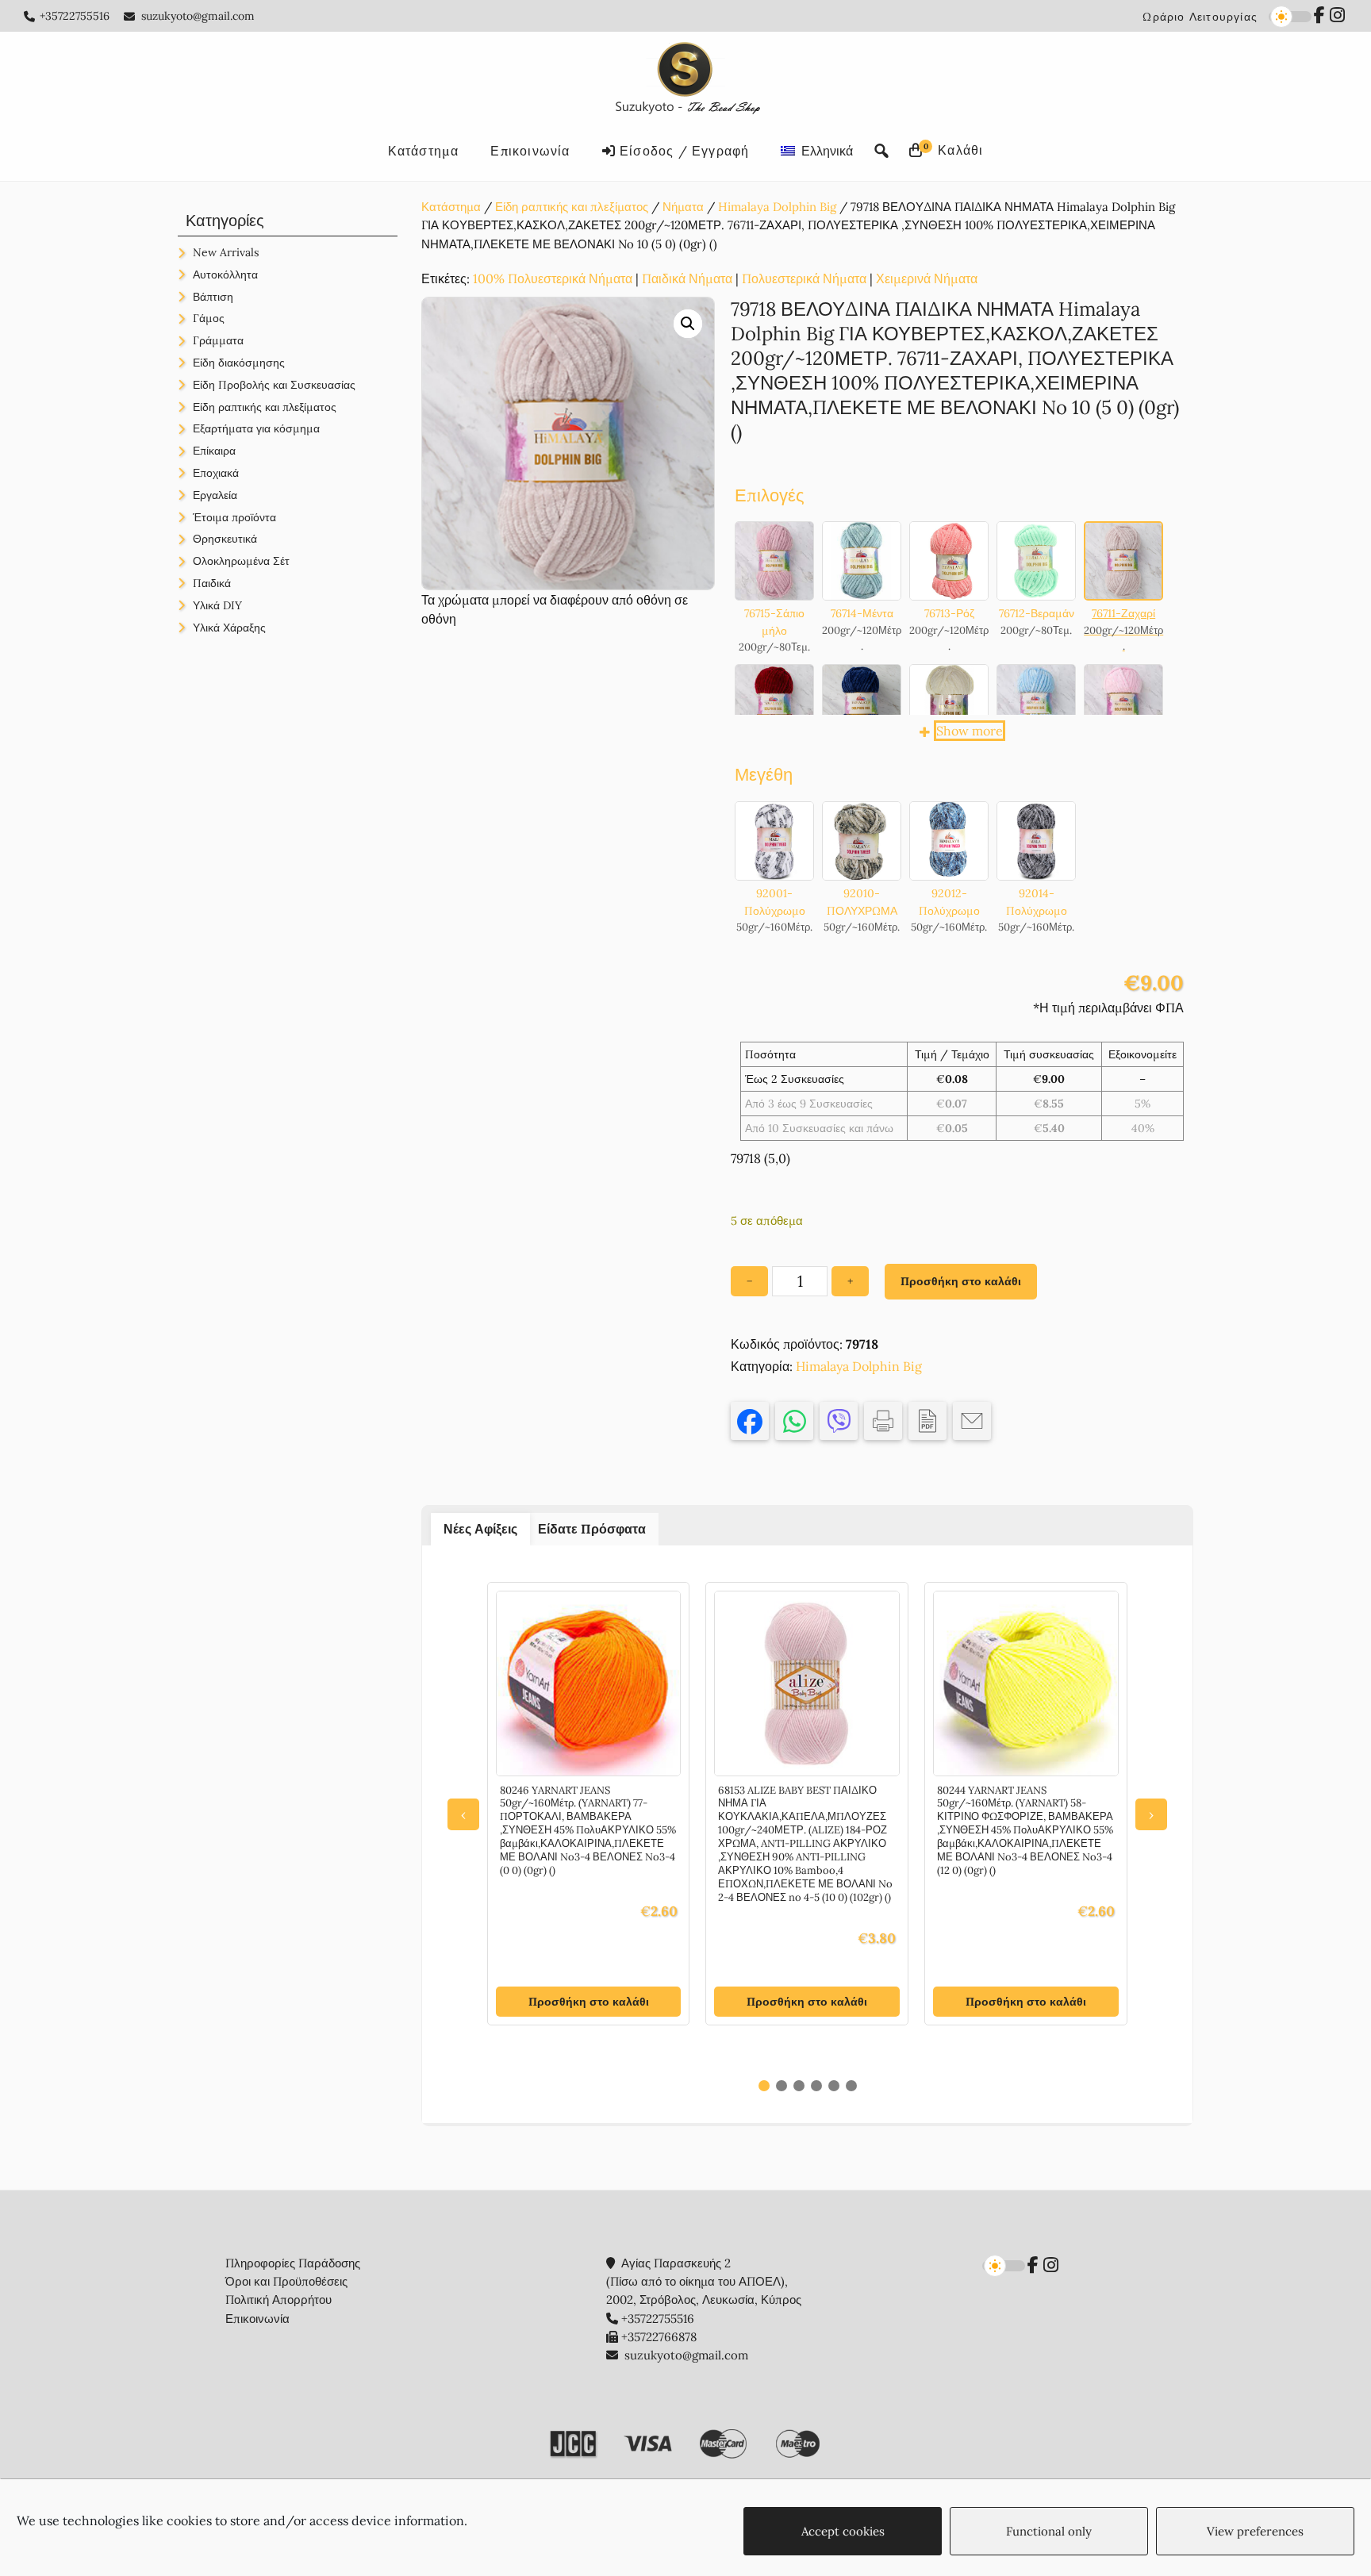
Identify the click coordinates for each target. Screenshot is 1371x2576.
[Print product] (883, 1421)
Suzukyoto (686, 81)
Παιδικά (212, 583)
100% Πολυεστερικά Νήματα (553, 278)
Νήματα (683, 207)
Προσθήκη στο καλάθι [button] (589, 2002)
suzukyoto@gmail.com (198, 16)
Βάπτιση (213, 297)
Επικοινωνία (257, 2319)
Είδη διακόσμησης (239, 363)
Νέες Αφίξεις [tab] (480, 1529)
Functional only (1049, 2531)
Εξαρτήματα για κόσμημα (256, 428)
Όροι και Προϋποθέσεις (286, 2281)
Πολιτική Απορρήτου (278, 2300)
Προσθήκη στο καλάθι (961, 1281)
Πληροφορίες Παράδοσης (293, 2263)
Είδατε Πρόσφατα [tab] (592, 1529)
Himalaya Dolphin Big (777, 207)
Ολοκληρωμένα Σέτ (241, 561)
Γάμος (209, 318)
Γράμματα (218, 340)
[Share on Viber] (839, 1421)
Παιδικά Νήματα (687, 278)
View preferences (1255, 2531)
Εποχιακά (216, 473)
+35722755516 (75, 16)
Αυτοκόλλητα (225, 274)
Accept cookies (843, 2531)
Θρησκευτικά (225, 539)
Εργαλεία (215, 495)
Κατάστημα (451, 207)
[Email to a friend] (972, 1421)
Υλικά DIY (217, 605)
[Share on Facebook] (750, 1421)
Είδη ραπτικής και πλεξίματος (572, 207)
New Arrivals (226, 252)
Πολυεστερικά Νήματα (804, 278)
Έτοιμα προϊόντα (234, 517)
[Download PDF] (927, 1421)
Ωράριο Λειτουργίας (1200, 17)
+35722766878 (659, 2337)
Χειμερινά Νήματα (927, 278)
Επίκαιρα (214, 451)
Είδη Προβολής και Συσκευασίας (274, 385)
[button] (688, 324)
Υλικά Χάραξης (229, 628)
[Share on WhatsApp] (794, 1421)
